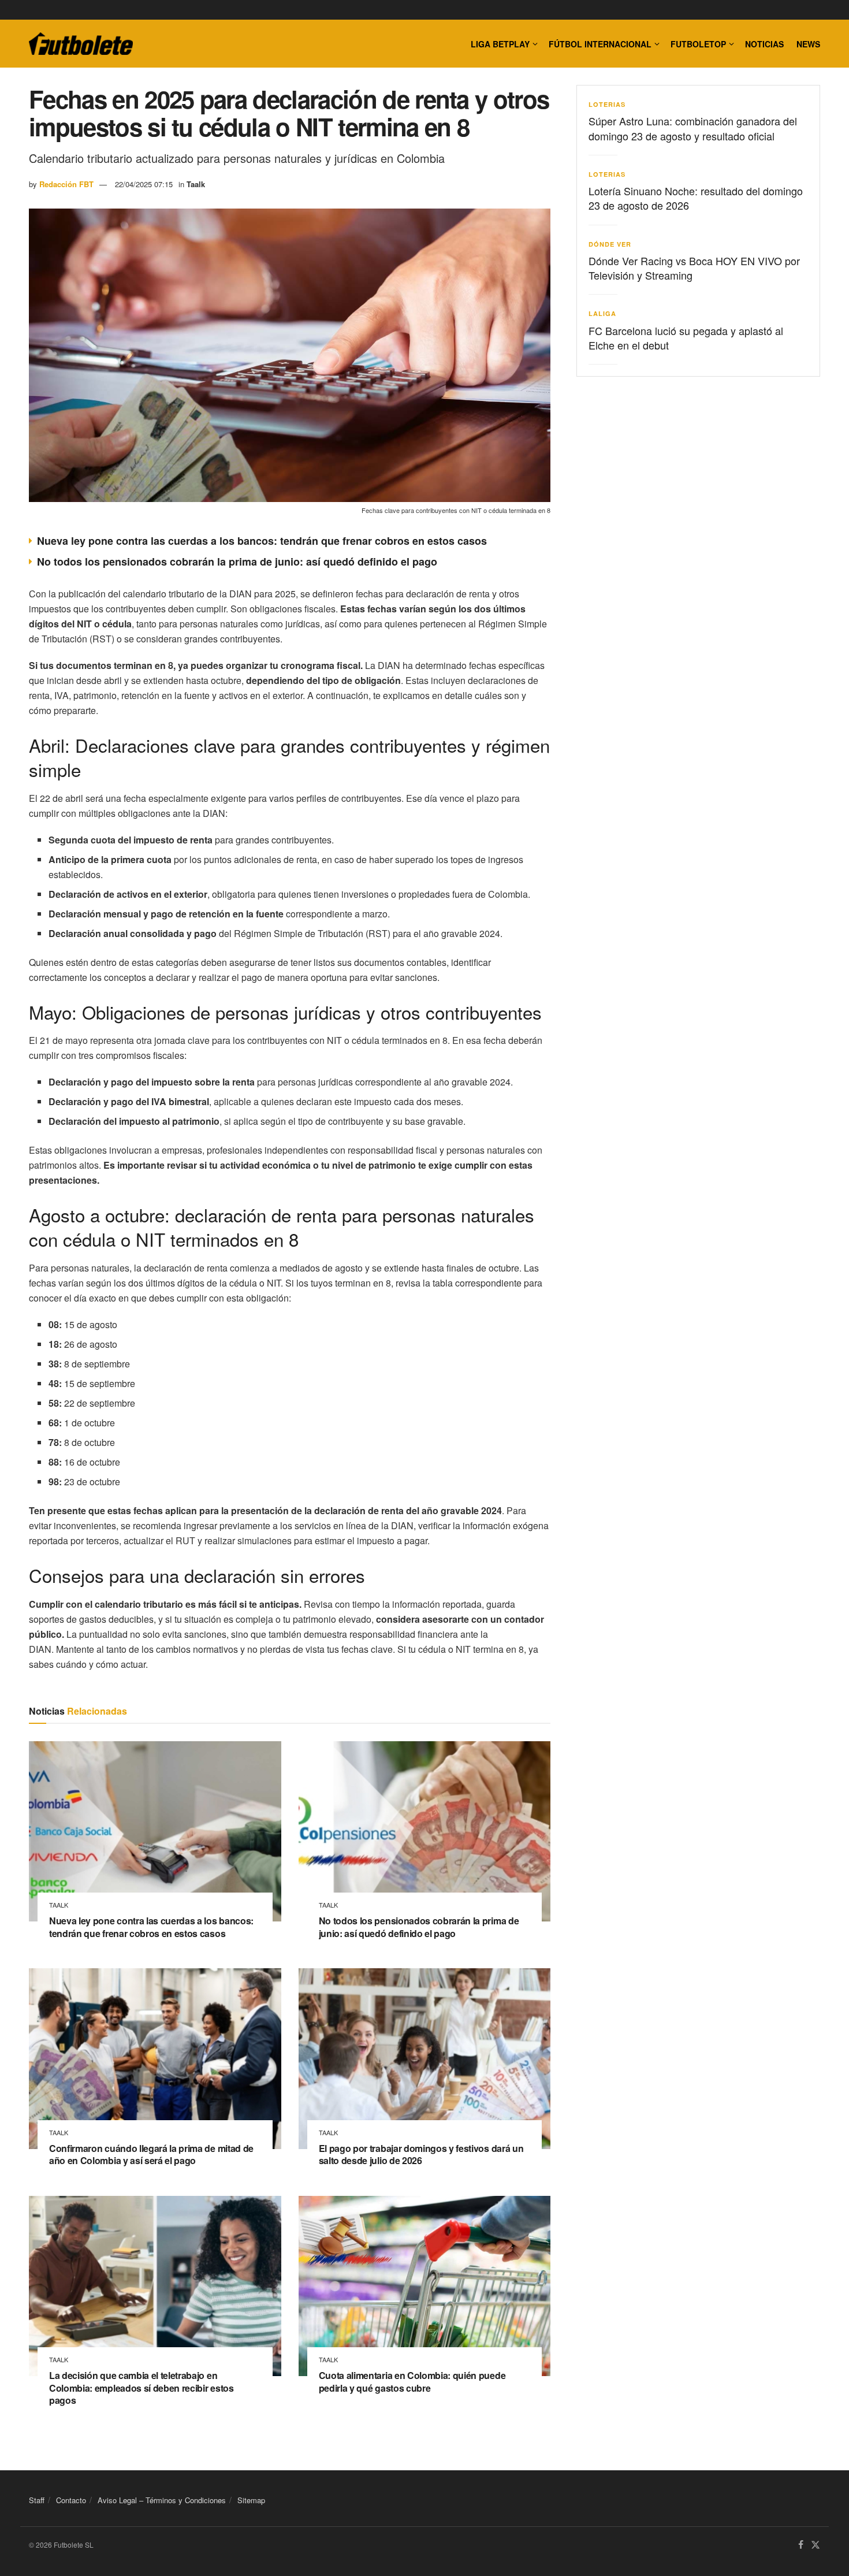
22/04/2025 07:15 (144, 184)
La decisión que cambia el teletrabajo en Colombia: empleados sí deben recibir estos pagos (141, 2388)
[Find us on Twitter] (816, 2545)
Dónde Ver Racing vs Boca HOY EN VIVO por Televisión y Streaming (694, 268)
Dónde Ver (610, 244)
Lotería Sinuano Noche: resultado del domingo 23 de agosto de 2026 (696, 198)
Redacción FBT (66, 184)
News (808, 44)
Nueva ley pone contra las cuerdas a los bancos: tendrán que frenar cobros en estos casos (262, 541)
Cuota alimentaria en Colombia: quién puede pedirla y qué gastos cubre (412, 2382)
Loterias (607, 104)
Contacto (71, 2500)
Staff (37, 2500)
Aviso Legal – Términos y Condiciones (162, 2500)
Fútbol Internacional (600, 44)
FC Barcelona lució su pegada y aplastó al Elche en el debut (686, 338)
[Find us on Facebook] (801, 2545)
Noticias (764, 44)
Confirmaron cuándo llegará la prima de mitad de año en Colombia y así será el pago (151, 2155)
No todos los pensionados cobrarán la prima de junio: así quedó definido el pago (237, 562)
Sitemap (251, 2500)
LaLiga (602, 313)
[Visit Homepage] (81, 44)
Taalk (196, 184)
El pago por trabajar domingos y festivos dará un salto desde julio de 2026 (421, 2155)
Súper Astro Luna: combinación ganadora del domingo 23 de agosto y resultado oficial (693, 128)
